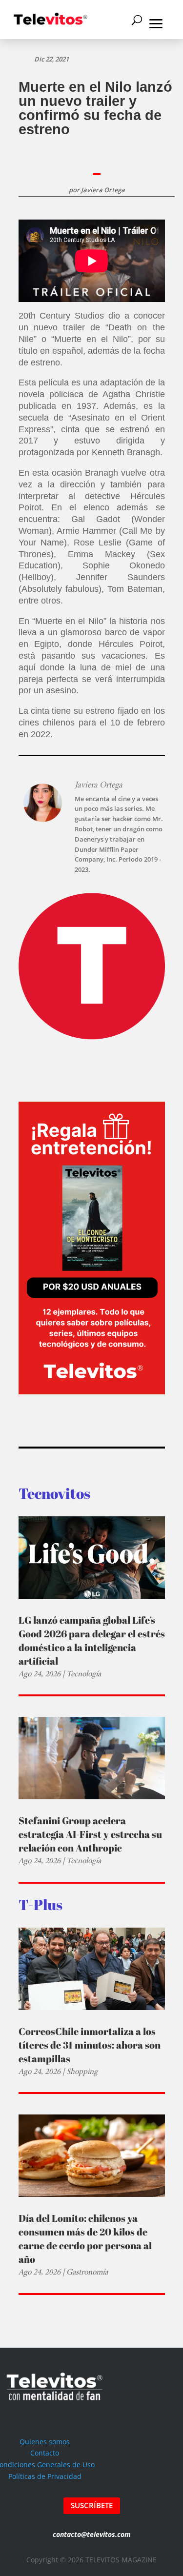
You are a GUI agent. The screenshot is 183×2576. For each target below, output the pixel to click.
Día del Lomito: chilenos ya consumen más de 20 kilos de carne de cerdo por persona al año (85, 2239)
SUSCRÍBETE (92, 2505)
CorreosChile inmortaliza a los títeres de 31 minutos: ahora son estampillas (90, 2045)
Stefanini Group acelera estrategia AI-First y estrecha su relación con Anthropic (90, 1834)
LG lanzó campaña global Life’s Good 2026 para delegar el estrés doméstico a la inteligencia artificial (92, 1640)
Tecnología (84, 1674)
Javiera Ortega (103, 190)
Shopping (82, 2071)
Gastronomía (87, 2272)
